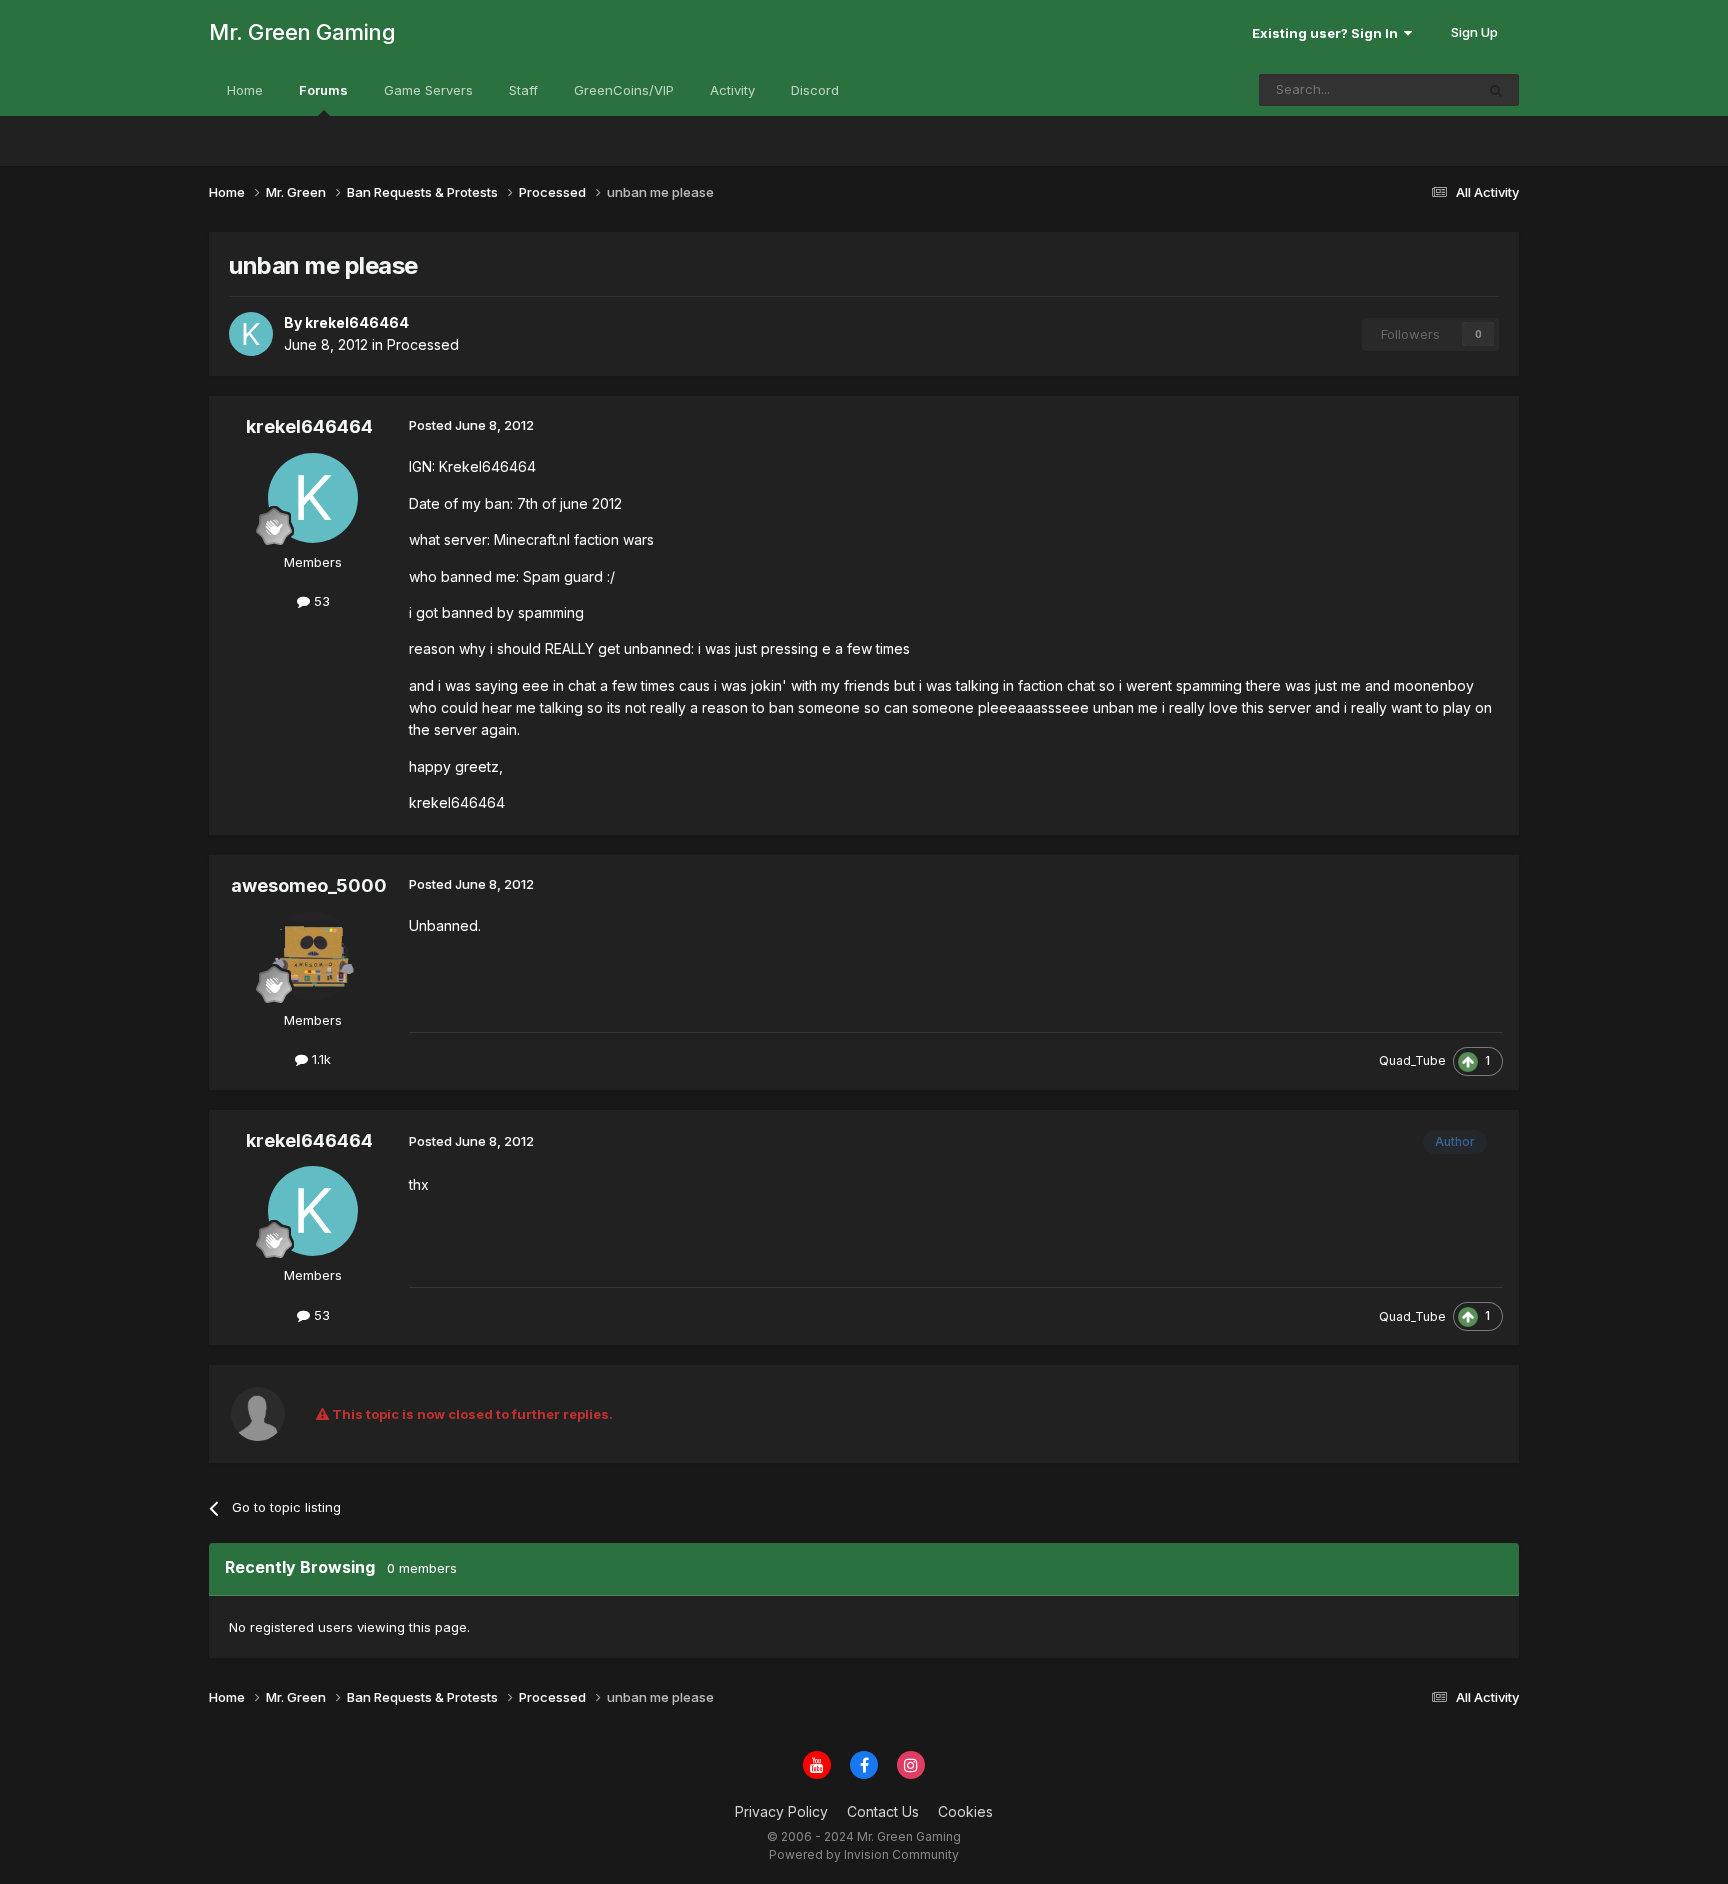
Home (245, 90)
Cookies (965, 1811)
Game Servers (428, 90)
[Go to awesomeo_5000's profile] (313, 956)
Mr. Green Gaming (302, 32)
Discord (815, 90)
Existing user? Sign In (1328, 33)
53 (320, 601)
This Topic (1415, 89)
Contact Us (883, 1811)
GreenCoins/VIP (624, 90)
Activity (732, 90)
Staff (523, 90)
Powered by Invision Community (864, 1854)
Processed (423, 344)
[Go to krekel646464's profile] (251, 334)
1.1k (319, 1059)
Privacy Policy (781, 1811)
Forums (323, 90)
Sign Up (1474, 32)
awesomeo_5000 (309, 885)
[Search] (1496, 90)
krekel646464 (309, 426)
